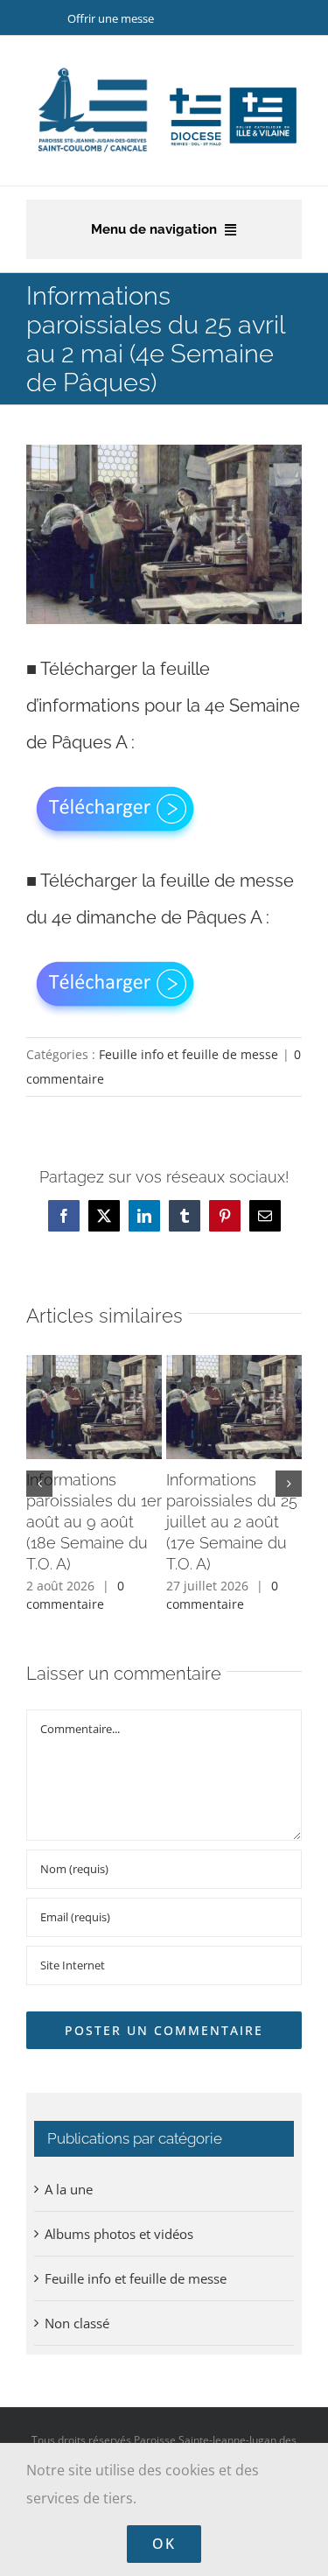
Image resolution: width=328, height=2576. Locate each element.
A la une (69, 2189)
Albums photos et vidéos (119, 2234)
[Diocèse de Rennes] (234, 88)
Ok (164, 2544)
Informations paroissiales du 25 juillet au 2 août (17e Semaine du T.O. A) (232, 1522)
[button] (39, 1484)
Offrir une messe (111, 18)
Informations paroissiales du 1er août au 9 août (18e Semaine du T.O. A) (94, 1522)
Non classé (77, 2323)
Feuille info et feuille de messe (188, 1054)
